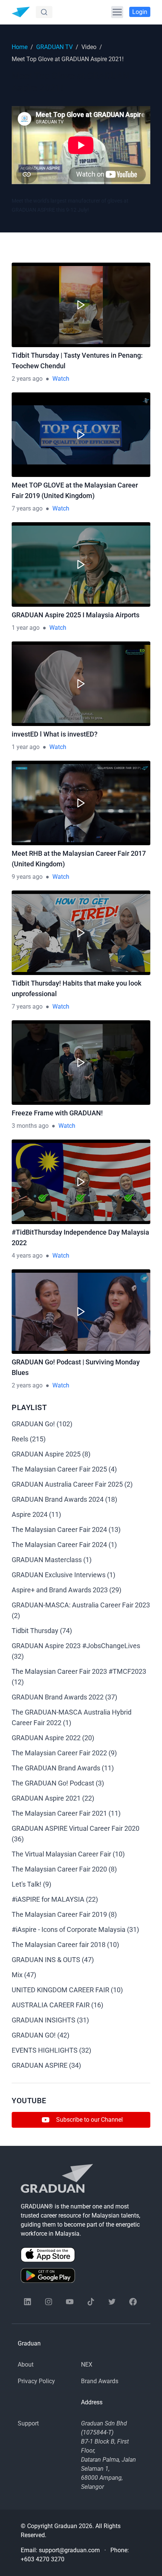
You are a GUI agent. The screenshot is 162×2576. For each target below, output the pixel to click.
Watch (61, 379)
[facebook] (133, 2302)
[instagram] (49, 2302)
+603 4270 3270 (43, 2559)
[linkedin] (28, 2302)
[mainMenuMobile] (117, 12)
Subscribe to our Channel (89, 2120)
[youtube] (70, 2302)
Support (28, 2423)
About (26, 2365)
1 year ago (26, 628)
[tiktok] (91, 2302)
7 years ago (27, 508)
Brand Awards (100, 2381)
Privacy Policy (36, 2381)
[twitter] (112, 2302)
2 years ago (27, 379)
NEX (87, 2365)
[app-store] (81, 2255)
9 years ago (27, 877)
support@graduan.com (69, 2550)
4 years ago (27, 1256)
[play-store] (81, 2275)
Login (140, 12)
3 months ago (30, 1126)
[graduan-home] (21, 12)
